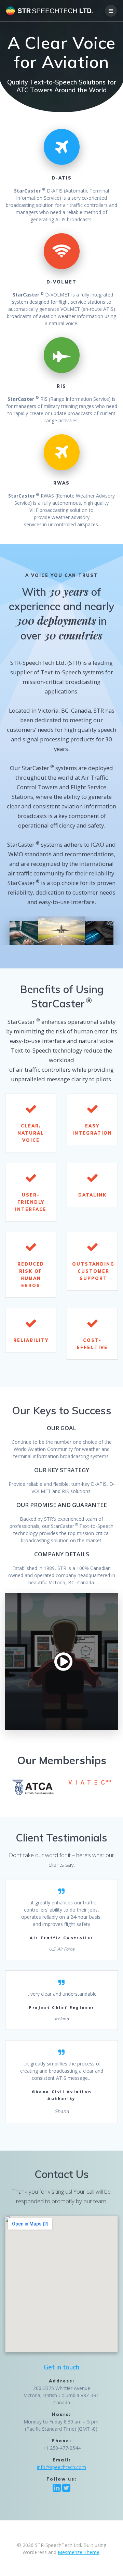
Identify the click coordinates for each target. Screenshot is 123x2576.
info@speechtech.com (61, 2467)
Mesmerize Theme (79, 2552)
